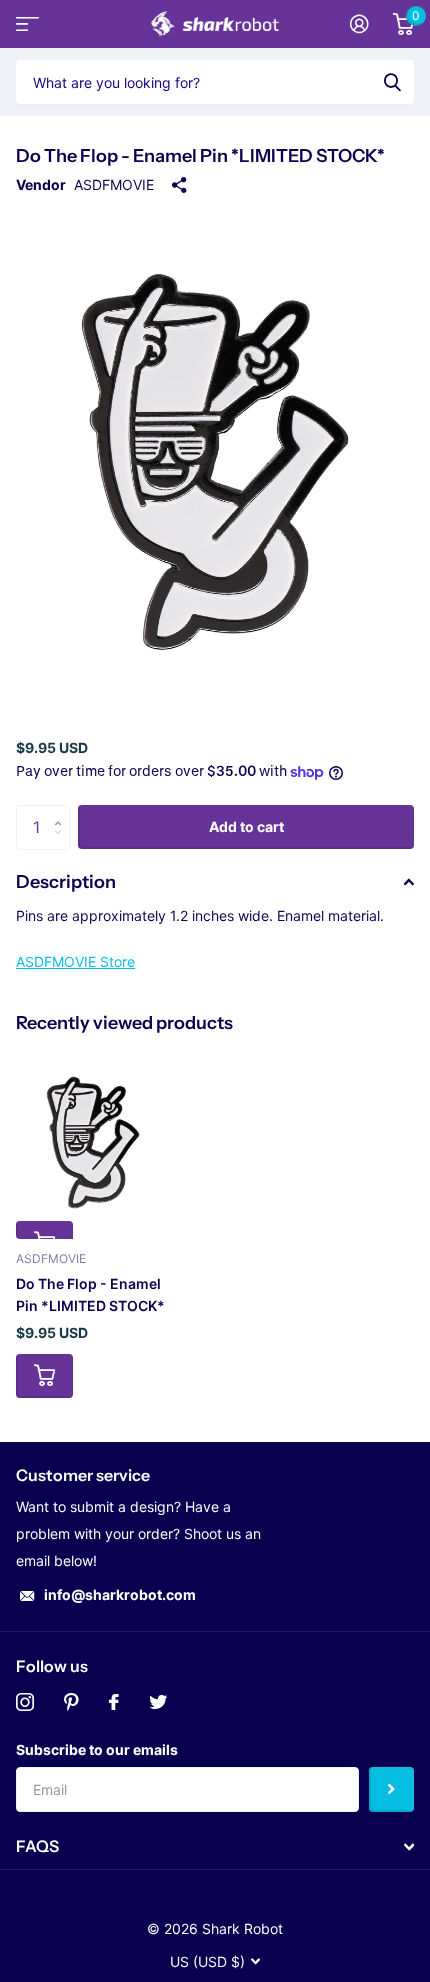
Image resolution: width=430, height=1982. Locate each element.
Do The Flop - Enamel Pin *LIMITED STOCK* (90, 1294)
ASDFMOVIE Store (75, 961)
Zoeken (392, 82)
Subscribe (391, 1789)
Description (66, 882)
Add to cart (246, 826)
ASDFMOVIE (114, 184)
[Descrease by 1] (62, 843)
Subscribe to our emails (97, 1749)
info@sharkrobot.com (120, 1594)
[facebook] (114, 1702)
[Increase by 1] (62, 811)
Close (215, 1847)
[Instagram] (25, 1702)
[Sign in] (359, 24)
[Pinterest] (71, 1702)
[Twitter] (158, 1702)
